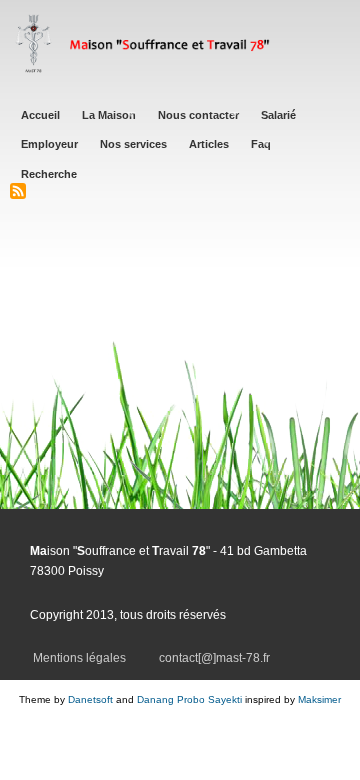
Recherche (49, 174)
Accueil (40, 115)
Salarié (278, 115)
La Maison (109, 115)
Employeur (49, 144)
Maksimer (319, 699)
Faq (261, 144)
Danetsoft (90, 699)
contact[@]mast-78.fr (214, 658)
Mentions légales (79, 658)
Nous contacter (198, 115)
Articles (209, 144)
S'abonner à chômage (18, 191)
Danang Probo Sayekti (189, 699)
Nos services (133, 144)
